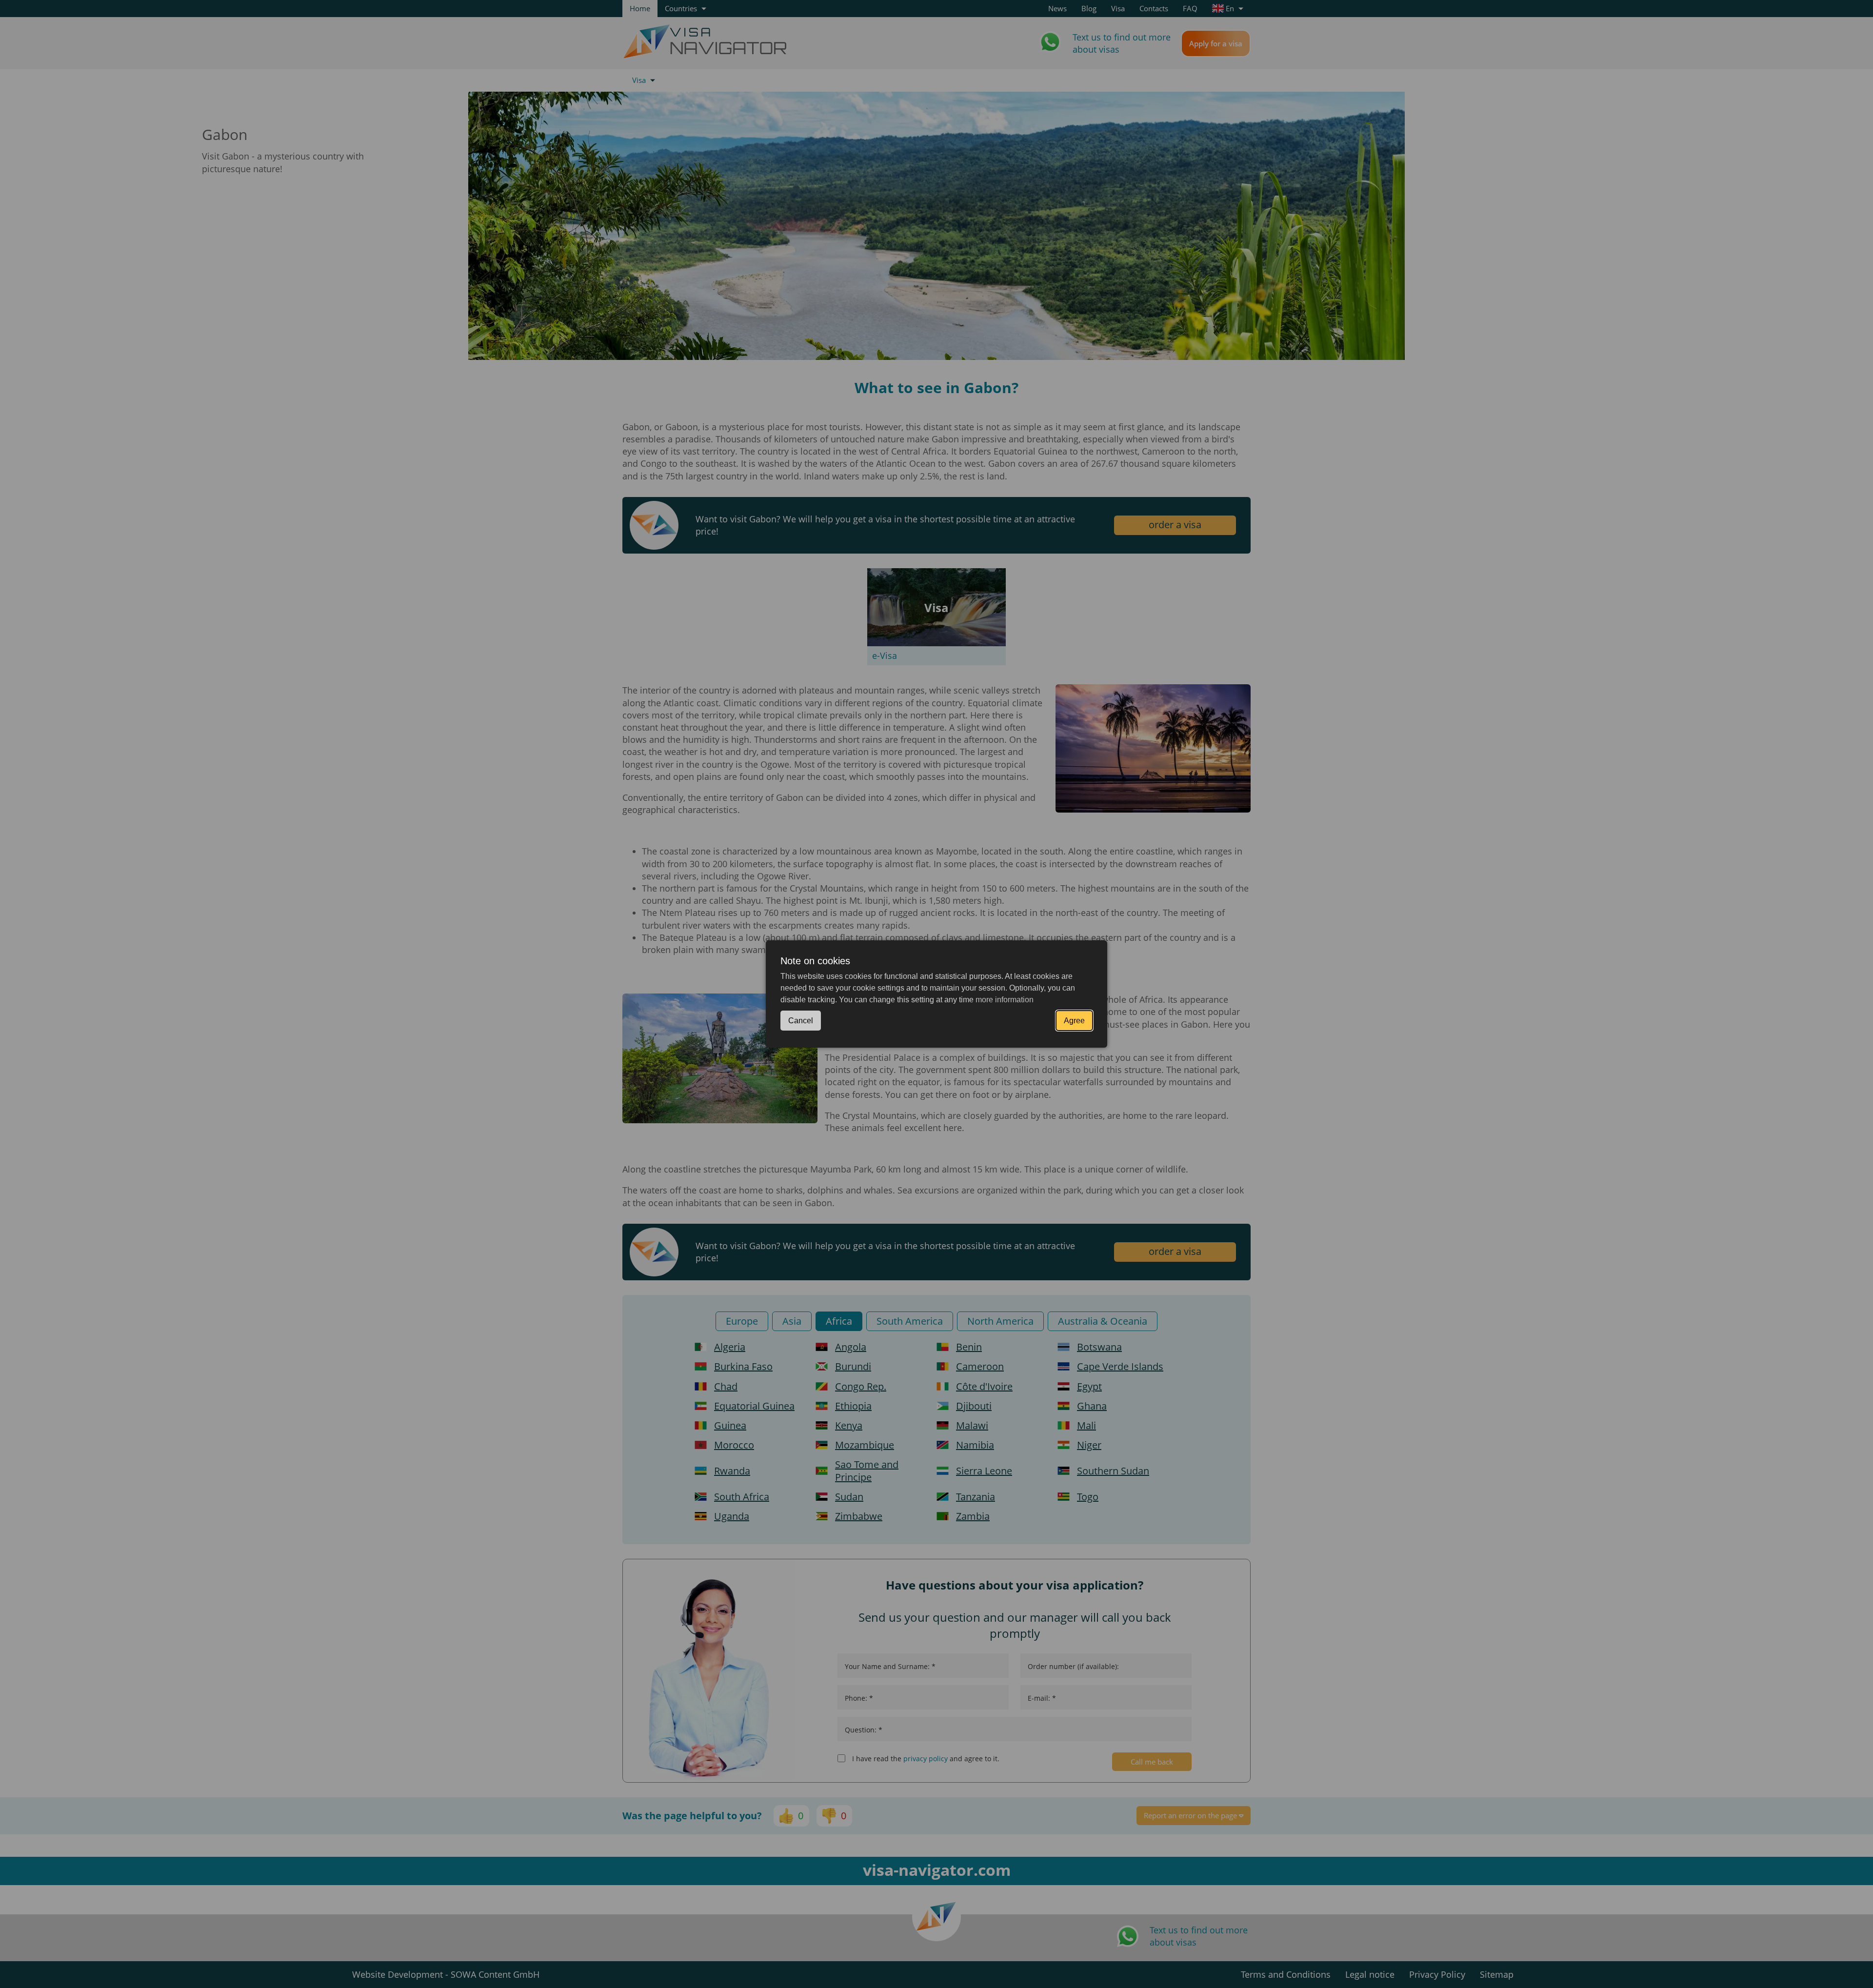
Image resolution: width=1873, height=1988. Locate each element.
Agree (1074, 1021)
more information (1005, 1000)
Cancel (801, 1021)
